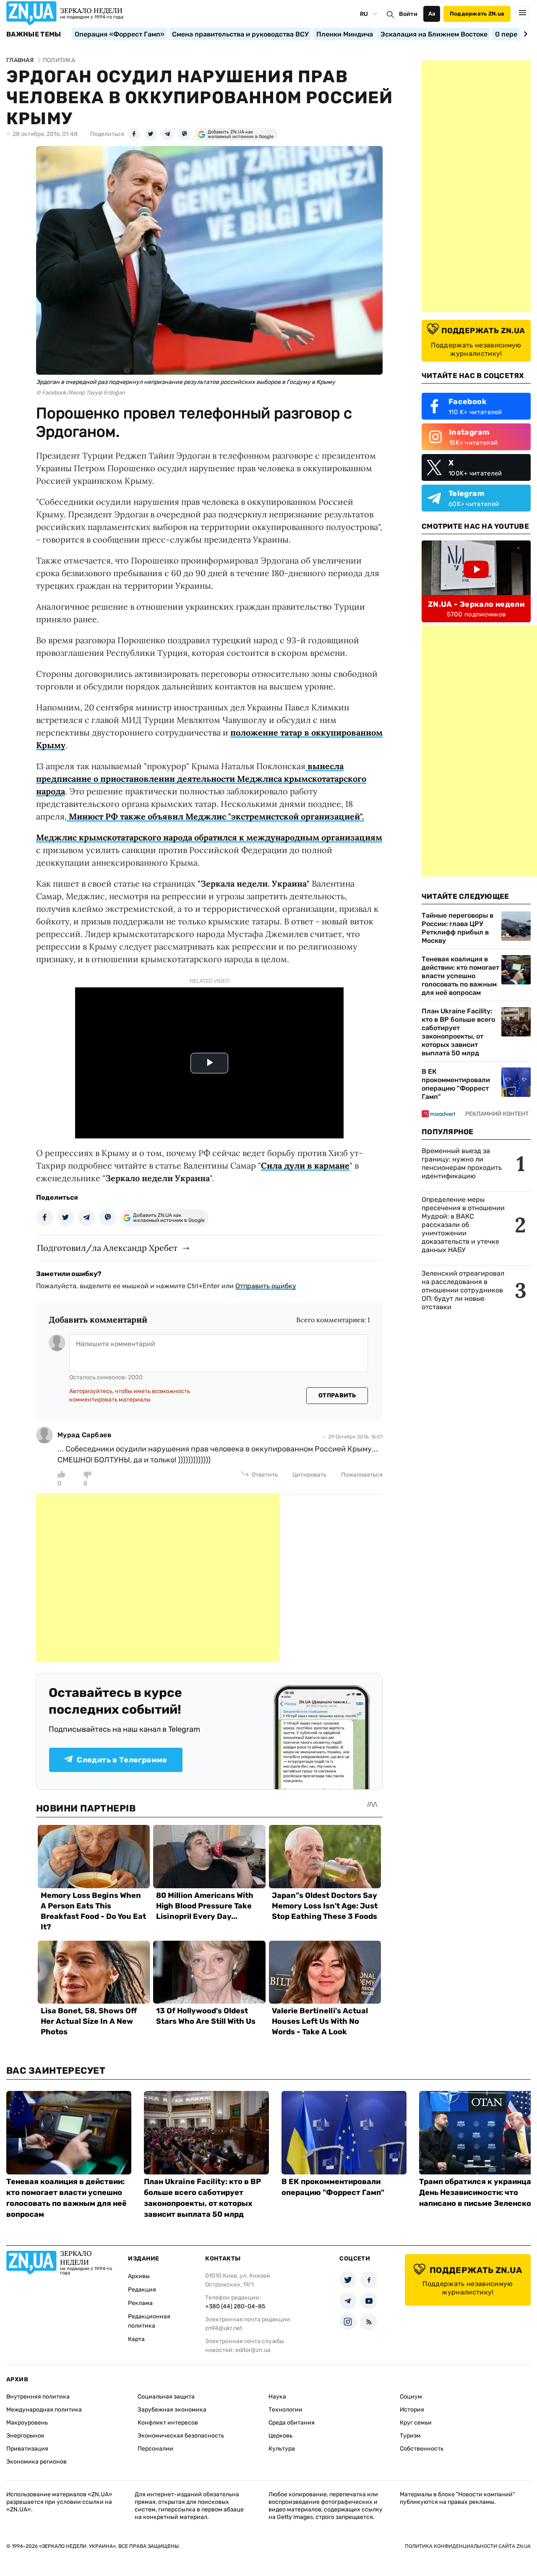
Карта (136, 2339)
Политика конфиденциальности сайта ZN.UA (468, 2546)
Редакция (142, 2290)
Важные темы (34, 34)
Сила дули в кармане (305, 1165)
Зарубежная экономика (172, 2410)
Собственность (422, 2449)
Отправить (337, 1395)
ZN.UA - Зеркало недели (476, 604)
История (412, 2410)
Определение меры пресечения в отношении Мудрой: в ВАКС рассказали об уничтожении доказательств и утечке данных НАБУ (463, 1225)
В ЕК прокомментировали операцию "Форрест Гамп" (456, 1084)
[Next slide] (524, 34)
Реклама (140, 2303)
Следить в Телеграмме (122, 1760)
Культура (282, 2449)
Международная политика (44, 2410)
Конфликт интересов (168, 2423)
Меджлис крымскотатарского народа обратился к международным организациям (209, 837)
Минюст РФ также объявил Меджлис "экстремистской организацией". (215, 816)
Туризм (410, 2436)
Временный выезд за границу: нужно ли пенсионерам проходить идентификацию (462, 1163)
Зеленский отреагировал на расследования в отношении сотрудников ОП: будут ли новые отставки (463, 1290)
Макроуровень (27, 2423)
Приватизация (27, 2449)
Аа (432, 14)
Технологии (285, 2410)
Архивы (139, 2276)
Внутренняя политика (38, 2397)
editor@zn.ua (253, 2350)
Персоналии (155, 2449)
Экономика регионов (36, 2462)
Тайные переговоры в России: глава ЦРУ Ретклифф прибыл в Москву (457, 928)
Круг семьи (416, 2423)
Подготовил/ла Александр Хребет (107, 1248)
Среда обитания (292, 2423)
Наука (277, 2397)
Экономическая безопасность (181, 2436)
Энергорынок (25, 2436)
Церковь (280, 2436)
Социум (411, 2397)
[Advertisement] (158, 1578)
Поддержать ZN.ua (477, 14)
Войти (408, 14)
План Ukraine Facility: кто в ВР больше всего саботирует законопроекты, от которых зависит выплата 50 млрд (458, 1032)
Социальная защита (166, 2397)
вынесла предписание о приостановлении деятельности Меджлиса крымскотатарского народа (201, 779)
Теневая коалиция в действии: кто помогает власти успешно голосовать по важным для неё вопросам (460, 976)
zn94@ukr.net (224, 2328)
